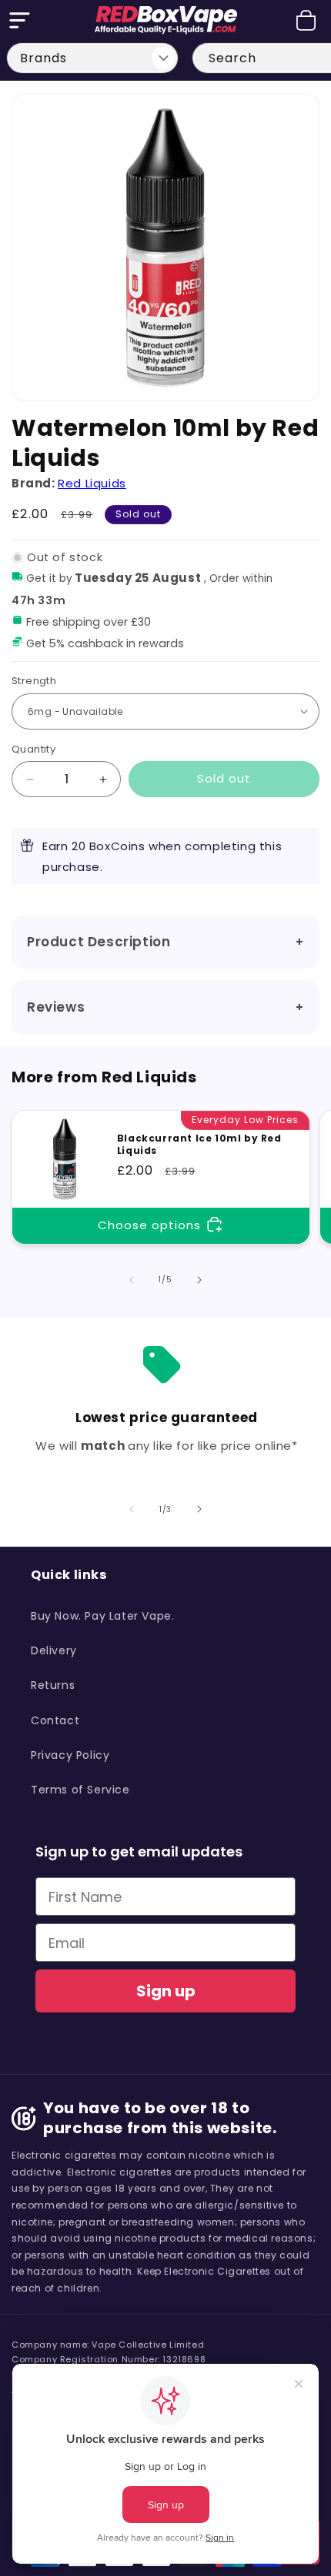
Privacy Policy (70, 1755)
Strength (34, 681)
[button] (19, 20)
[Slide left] (132, 1280)
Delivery (54, 1650)
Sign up (166, 1991)
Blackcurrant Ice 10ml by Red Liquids (199, 1144)
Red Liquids (92, 483)
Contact (55, 1720)
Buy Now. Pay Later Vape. (102, 1616)
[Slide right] (199, 1280)
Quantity (33, 749)
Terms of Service (80, 1790)
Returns (53, 1685)
